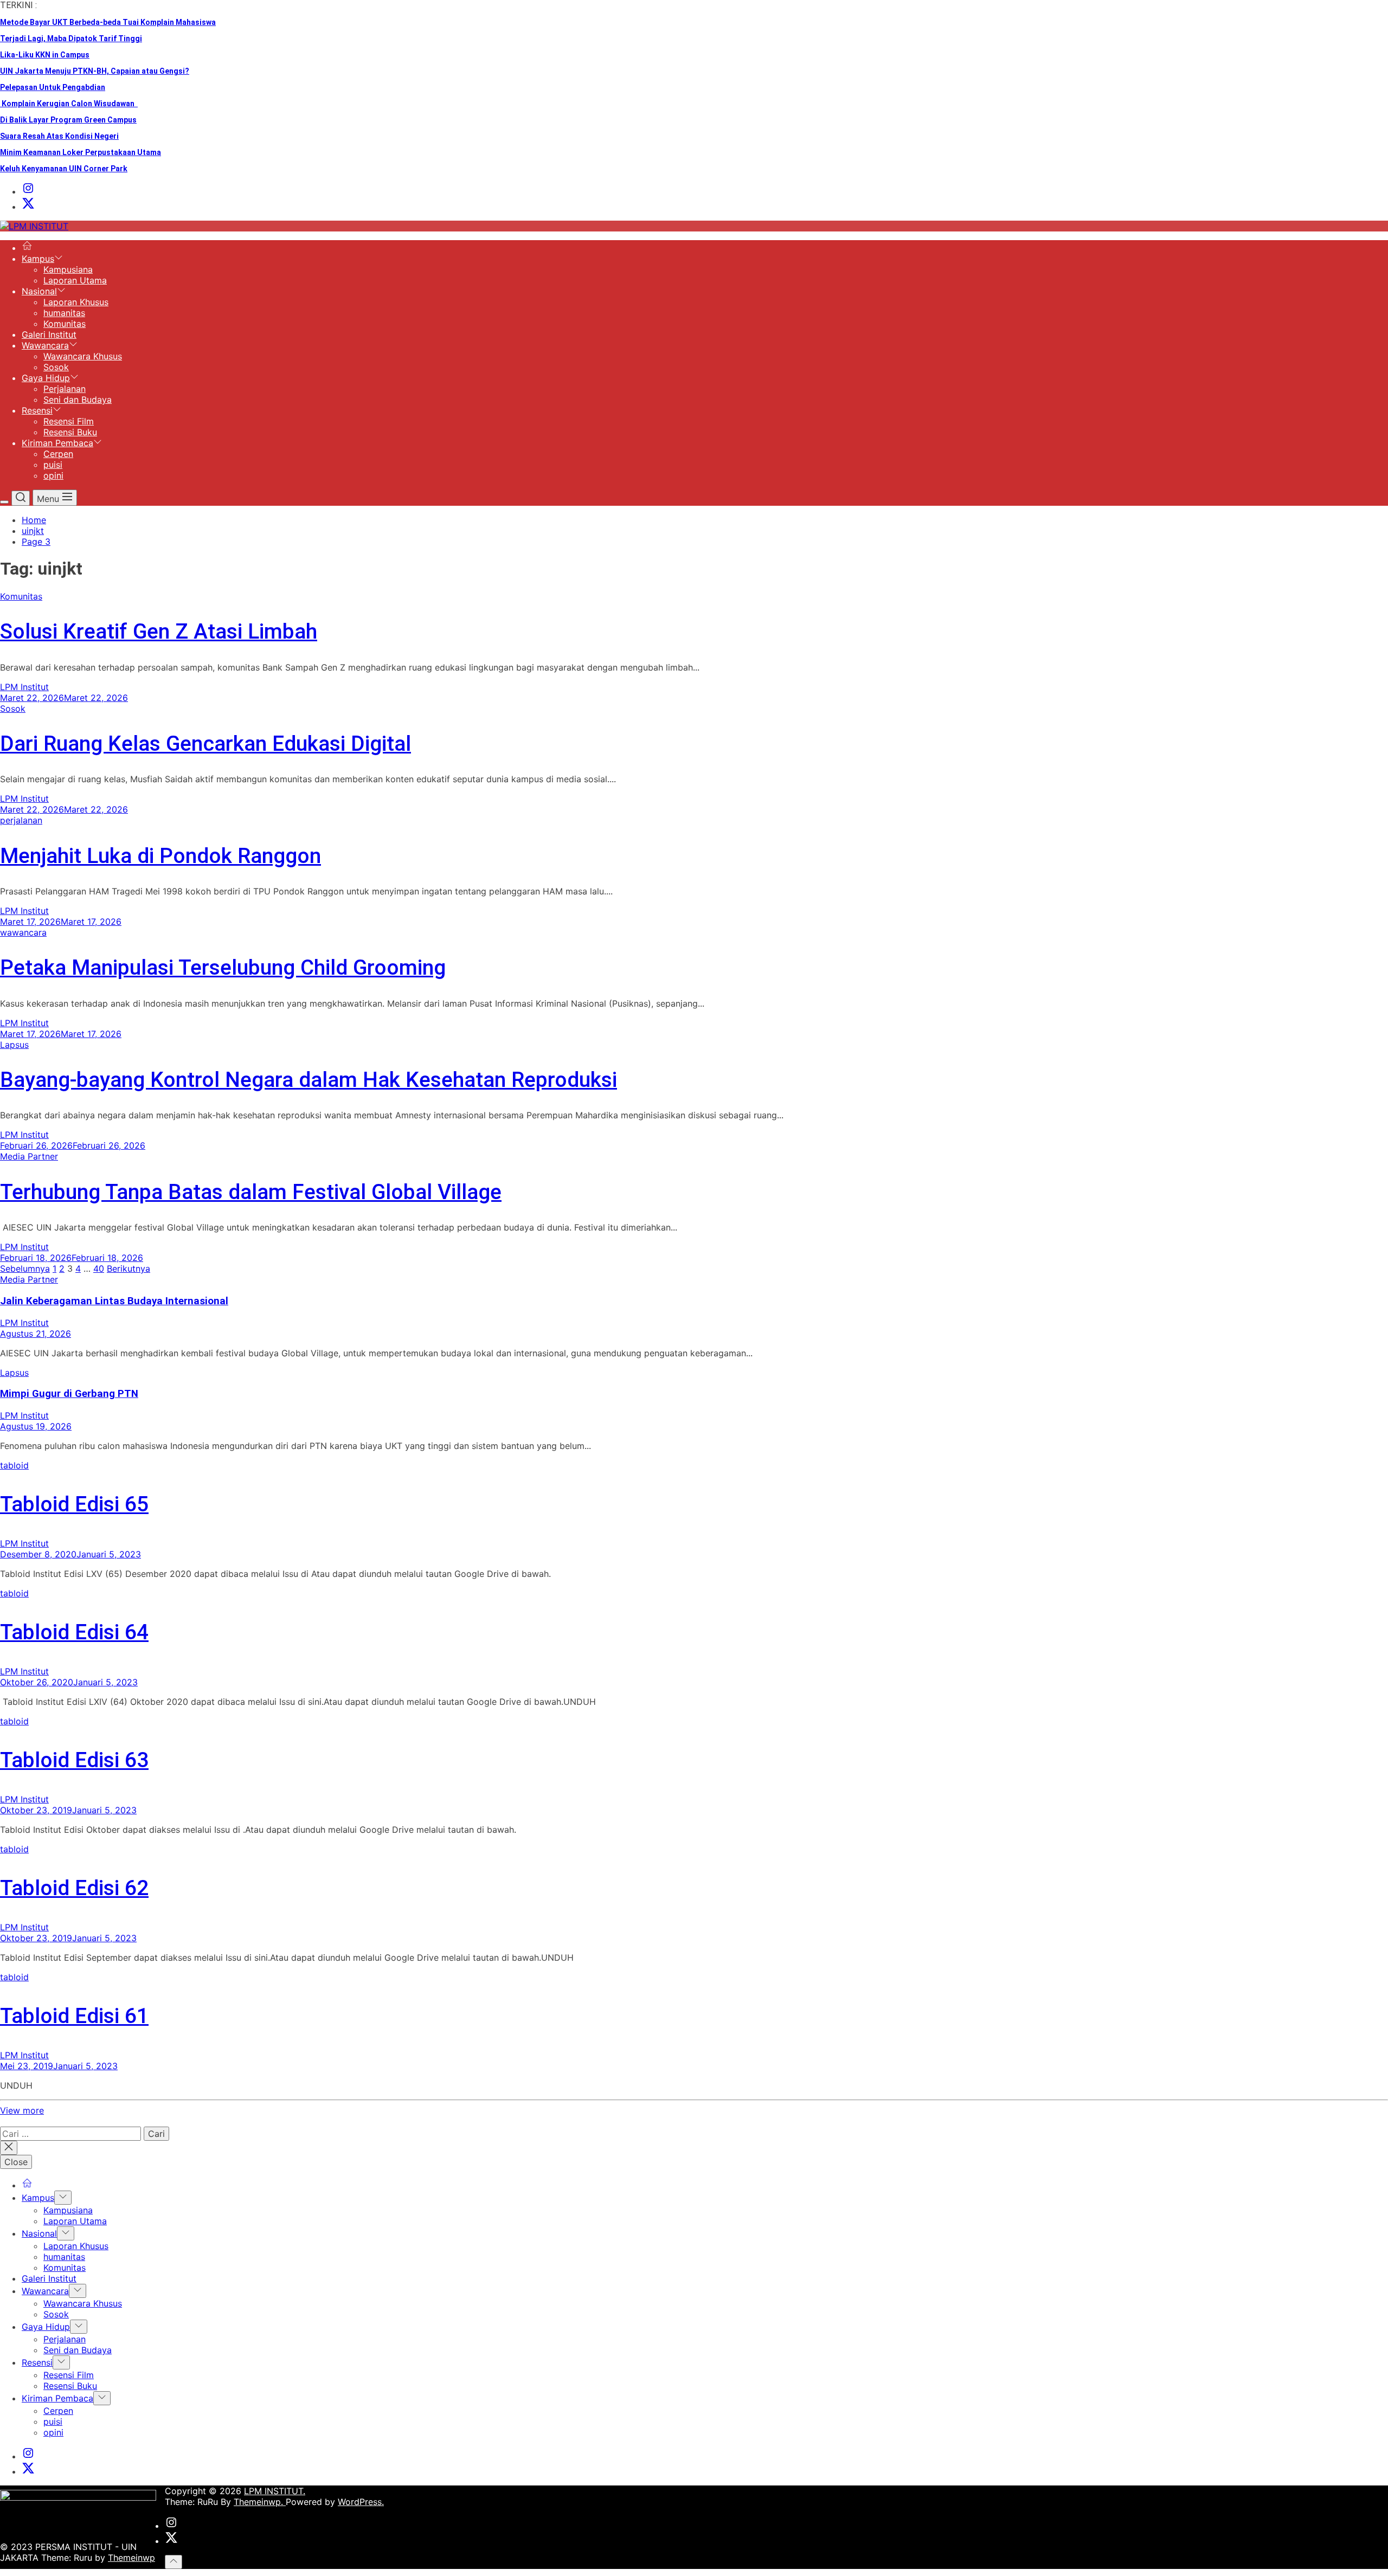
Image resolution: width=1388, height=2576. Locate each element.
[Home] (27, 248)
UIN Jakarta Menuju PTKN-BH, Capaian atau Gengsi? (95, 71)
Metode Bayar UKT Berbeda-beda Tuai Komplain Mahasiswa (108, 22)
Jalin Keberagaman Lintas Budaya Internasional (114, 1301)
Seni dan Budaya (78, 400)
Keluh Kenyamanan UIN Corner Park (64, 169)
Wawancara (45, 345)
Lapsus (14, 1045)
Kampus (38, 259)
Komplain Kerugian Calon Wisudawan (69, 104)
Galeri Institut (49, 334)
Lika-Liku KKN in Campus (45, 55)
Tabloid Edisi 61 (74, 2016)
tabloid (14, 1465)
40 (99, 1268)
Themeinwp (131, 2558)
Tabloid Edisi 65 (74, 1504)
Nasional (39, 291)
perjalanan (21, 820)
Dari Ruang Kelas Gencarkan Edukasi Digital (205, 744)
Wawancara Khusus (83, 356)
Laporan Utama (75, 280)
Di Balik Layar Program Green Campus (68, 120)
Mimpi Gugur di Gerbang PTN (69, 1394)
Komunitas (65, 324)
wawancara (23, 932)
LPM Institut (24, 687)
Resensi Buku (70, 432)
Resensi (37, 410)
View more (22, 2110)
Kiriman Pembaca (57, 443)
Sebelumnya (25, 1268)
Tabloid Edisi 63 (74, 1760)
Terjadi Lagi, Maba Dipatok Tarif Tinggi (71, 38)
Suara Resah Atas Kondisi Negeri (59, 136)
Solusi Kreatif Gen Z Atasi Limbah (159, 632)
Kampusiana (68, 269)
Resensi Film (69, 421)
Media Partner (29, 1156)
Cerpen (58, 454)
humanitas (64, 313)
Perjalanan (65, 389)
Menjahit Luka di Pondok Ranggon (160, 856)
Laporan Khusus (76, 302)
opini (53, 475)
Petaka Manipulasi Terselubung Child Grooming (223, 968)
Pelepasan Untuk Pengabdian (53, 87)
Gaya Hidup (46, 378)
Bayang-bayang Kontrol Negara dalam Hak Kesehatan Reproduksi (309, 1080)
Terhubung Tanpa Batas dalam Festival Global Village (251, 1192)
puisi (53, 465)
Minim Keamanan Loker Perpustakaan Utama (81, 152)
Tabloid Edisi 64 (74, 1632)
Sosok (56, 367)
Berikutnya (128, 1268)
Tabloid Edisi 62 (74, 1888)
